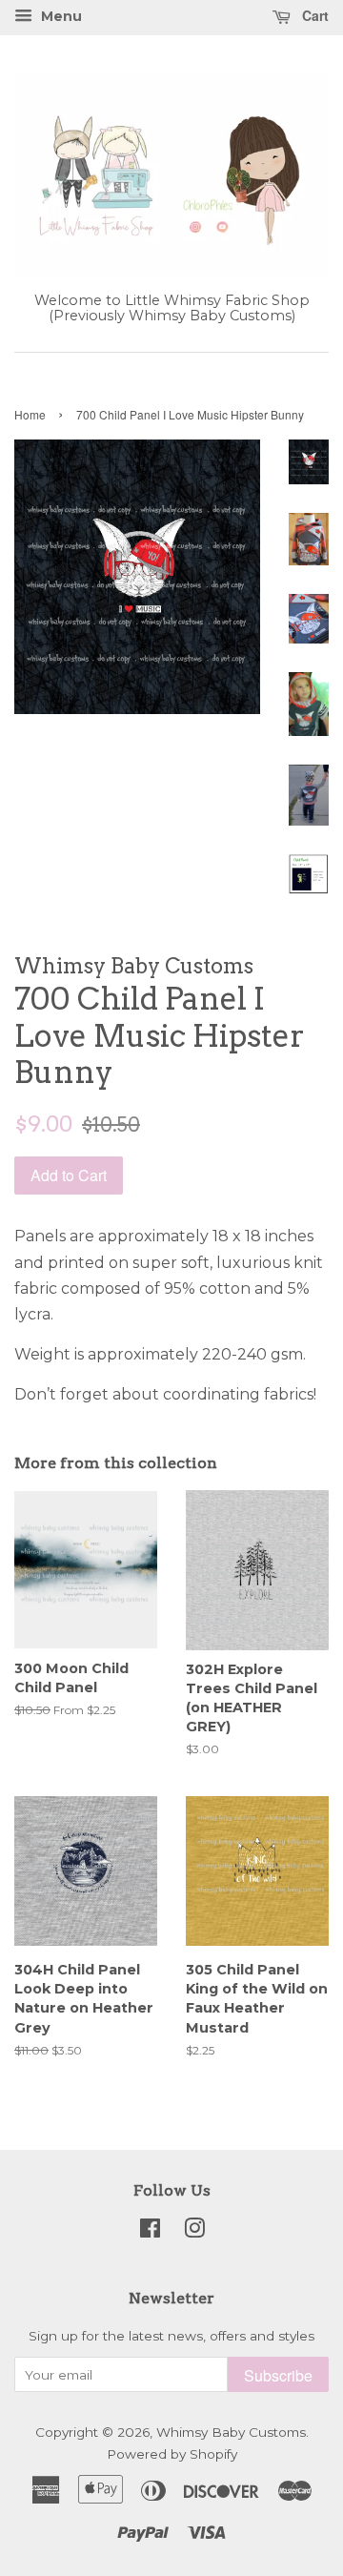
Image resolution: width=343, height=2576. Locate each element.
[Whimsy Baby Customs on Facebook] (150, 2232)
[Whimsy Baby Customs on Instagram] (194, 2232)
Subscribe (278, 2375)
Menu (60, 16)
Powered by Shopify (172, 2454)
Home (30, 414)
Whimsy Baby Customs (231, 2432)
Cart (313, 15)
